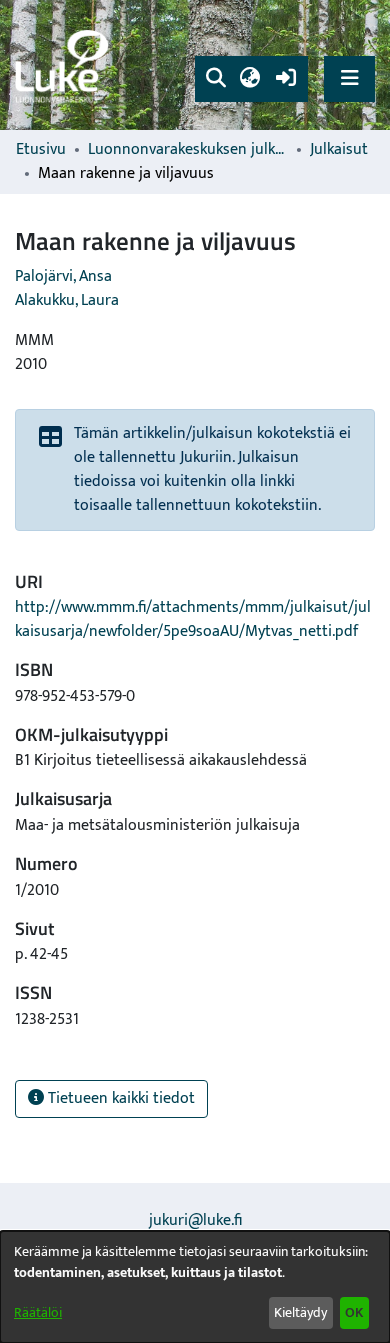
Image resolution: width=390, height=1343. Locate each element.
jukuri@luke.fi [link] (195, 1220)
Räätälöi (38, 1312)
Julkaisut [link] (339, 150)
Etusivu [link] (41, 150)
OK (354, 1312)
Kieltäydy (300, 1312)
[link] (65, 65)
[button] (215, 79)
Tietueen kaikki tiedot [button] (119, 1098)
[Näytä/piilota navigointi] (349, 78)
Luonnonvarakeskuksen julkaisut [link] (188, 150)
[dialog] (195, 1287)
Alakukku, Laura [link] (67, 300)
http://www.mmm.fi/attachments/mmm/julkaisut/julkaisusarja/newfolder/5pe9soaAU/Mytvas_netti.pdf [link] (193, 619)
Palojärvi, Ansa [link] (63, 276)
